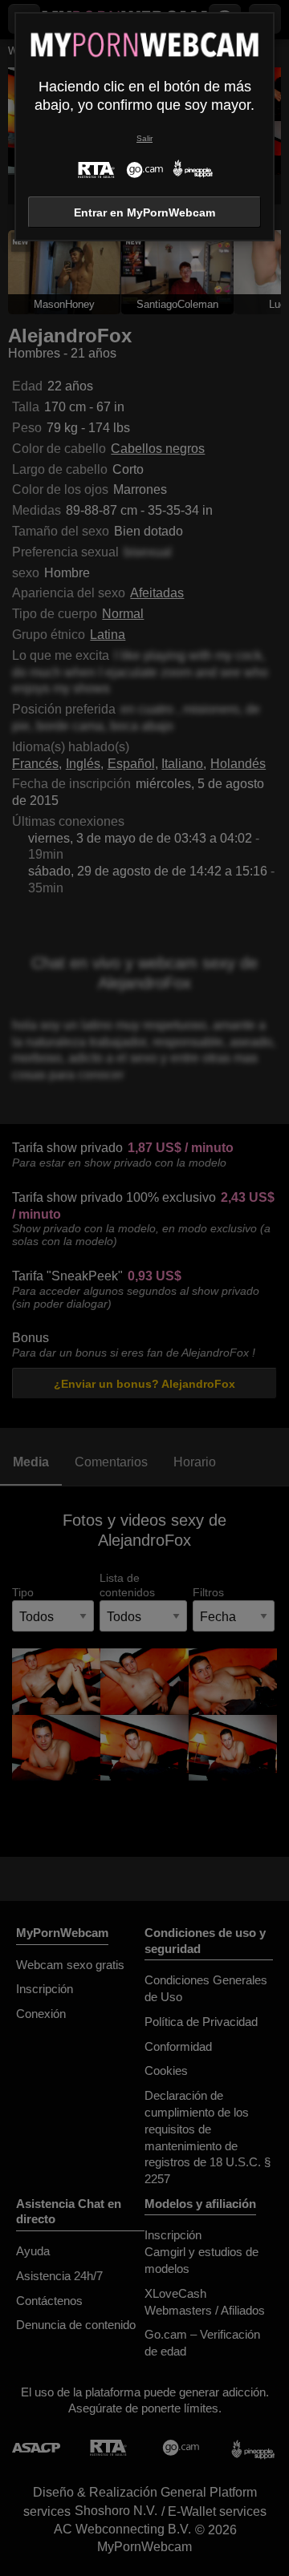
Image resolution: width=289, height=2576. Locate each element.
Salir (144, 138)
